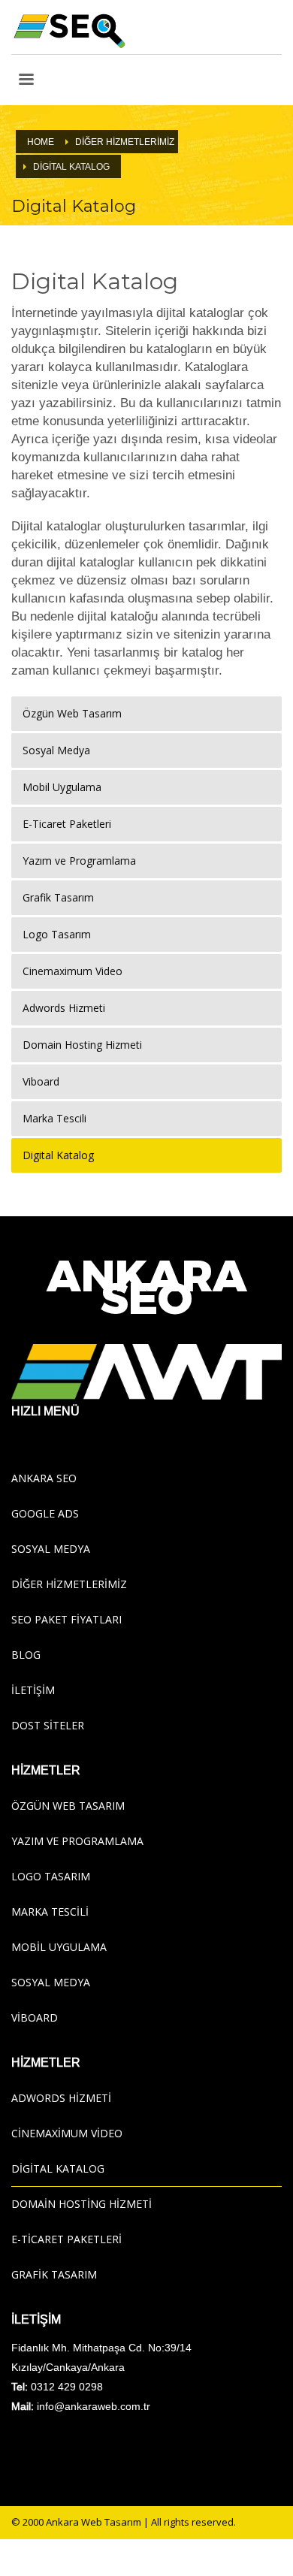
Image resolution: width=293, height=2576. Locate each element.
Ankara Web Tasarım (94, 2522)
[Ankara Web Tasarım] (146, 1372)
